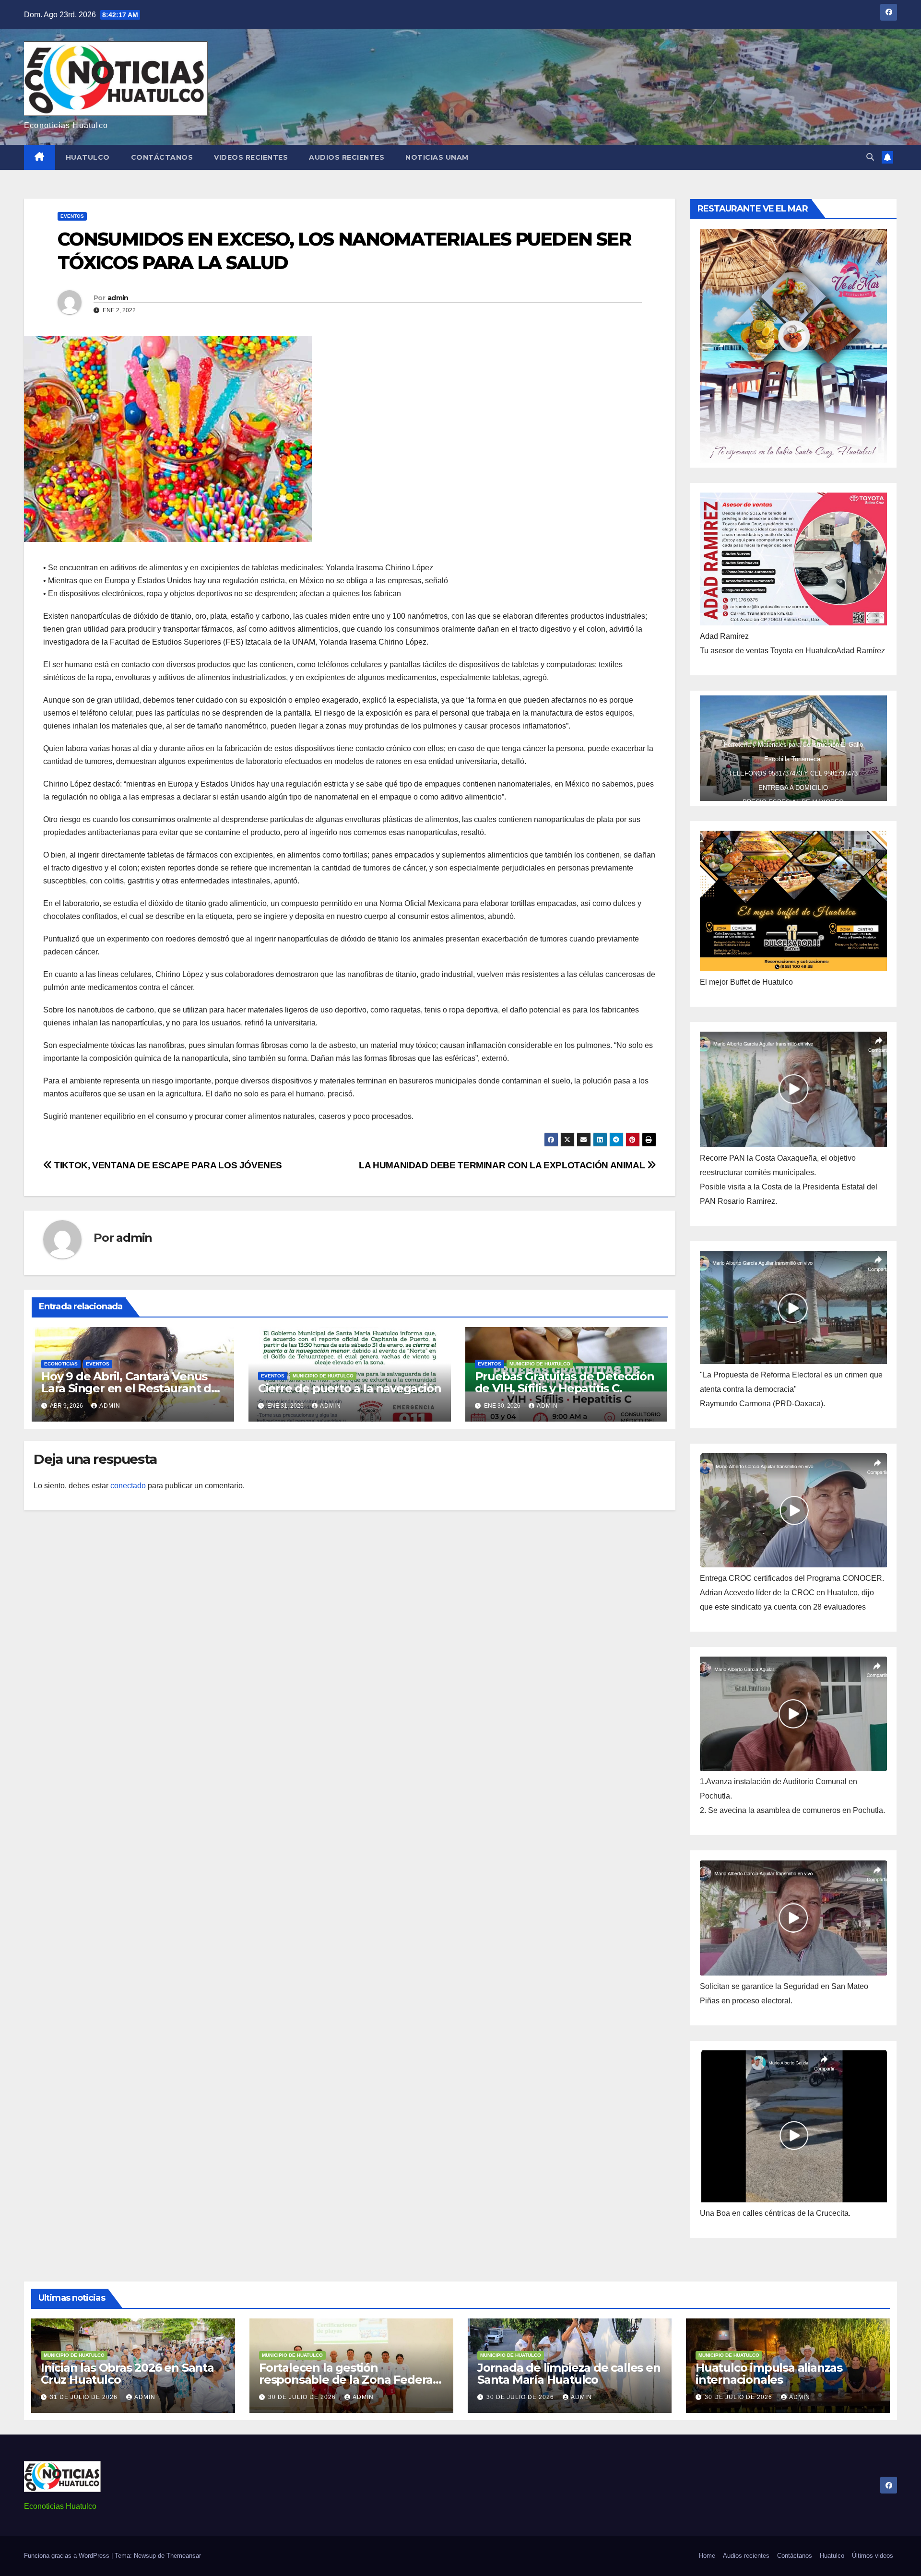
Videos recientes (251, 157)
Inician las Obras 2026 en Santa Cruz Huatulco (127, 2374)
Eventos (72, 216)
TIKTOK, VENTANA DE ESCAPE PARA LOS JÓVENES (167, 1165)
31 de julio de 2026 (85, 2397)
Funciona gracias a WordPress (68, 2556)
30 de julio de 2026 (303, 2397)
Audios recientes (347, 157)
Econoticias (61, 1364)
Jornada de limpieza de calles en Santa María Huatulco (569, 2374)
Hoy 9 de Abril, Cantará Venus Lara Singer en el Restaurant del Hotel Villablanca (131, 1388)
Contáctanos (162, 157)
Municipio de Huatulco (323, 1376)
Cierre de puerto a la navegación (350, 1388)
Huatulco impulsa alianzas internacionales (769, 2374)
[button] (870, 157)
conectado (128, 1486)
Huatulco (88, 157)
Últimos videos (873, 2556)
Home (707, 2556)
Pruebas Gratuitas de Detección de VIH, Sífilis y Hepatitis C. (565, 1382)
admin (118, 298)
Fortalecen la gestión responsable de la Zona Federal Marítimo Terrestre (348, 2380)
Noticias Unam (437, 157)
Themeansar (184, 2556)
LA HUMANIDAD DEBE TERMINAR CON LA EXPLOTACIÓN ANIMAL (503, 1165)
